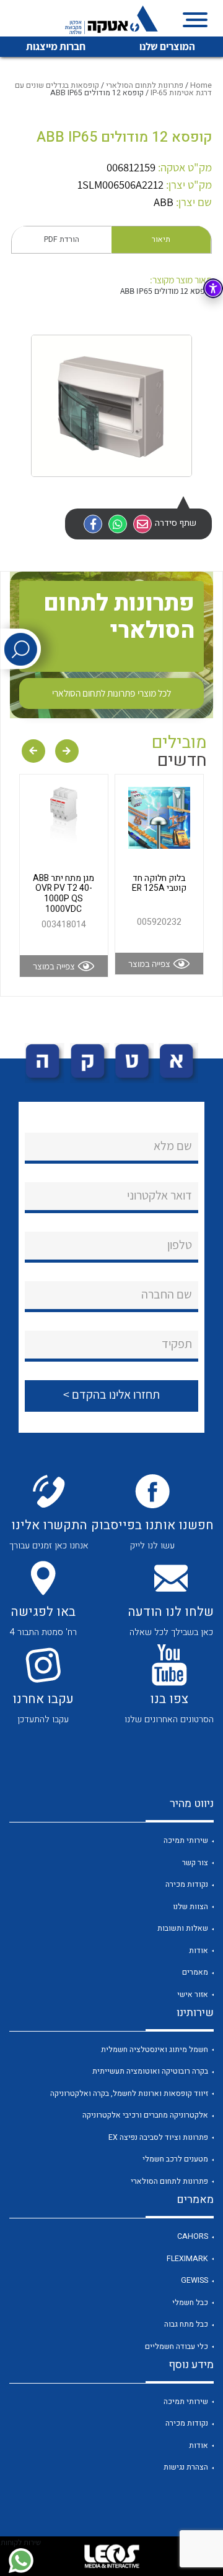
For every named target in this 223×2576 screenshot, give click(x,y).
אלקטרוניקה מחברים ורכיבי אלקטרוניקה (145, 2115)
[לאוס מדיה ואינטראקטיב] (111, 2556)
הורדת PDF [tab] (62, 239)
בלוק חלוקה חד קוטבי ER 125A (159, 883)
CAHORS (193, 2236)
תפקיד (177, 1344)
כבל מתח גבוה (186, 2324)
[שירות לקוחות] (21, 2561)
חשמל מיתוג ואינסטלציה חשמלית (155, 2050)
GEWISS (195, 2280)
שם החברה (167, 1294)
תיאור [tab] (161, 239)
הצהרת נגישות (186, 2467)
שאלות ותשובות (183, 1928)
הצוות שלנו (190, 1907)
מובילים (179, 743)
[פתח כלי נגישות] (213, 288)
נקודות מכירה (187, 1884)
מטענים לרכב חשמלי (175, 2159)
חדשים (182, 761)
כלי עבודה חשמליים (177, 2346)
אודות (199, 1951)
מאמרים (195, 1972)
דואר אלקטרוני (160, 1195)
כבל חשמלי (190, 2303)
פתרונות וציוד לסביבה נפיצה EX (158, 2137)
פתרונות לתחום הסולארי (145, 85)
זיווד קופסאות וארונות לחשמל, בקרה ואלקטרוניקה (129, 2093)
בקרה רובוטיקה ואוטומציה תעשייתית (150, 2071)
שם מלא (173, 1146)
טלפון (180, 1245)
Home (201, 85)
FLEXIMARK (187, 2259)
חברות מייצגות (56, 46)
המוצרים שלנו (167, 46)
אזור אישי (193, 1994)
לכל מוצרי (111, 693)
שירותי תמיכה (186, 1840)
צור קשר (195, 1863)
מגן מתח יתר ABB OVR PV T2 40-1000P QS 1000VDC (63, 894)
